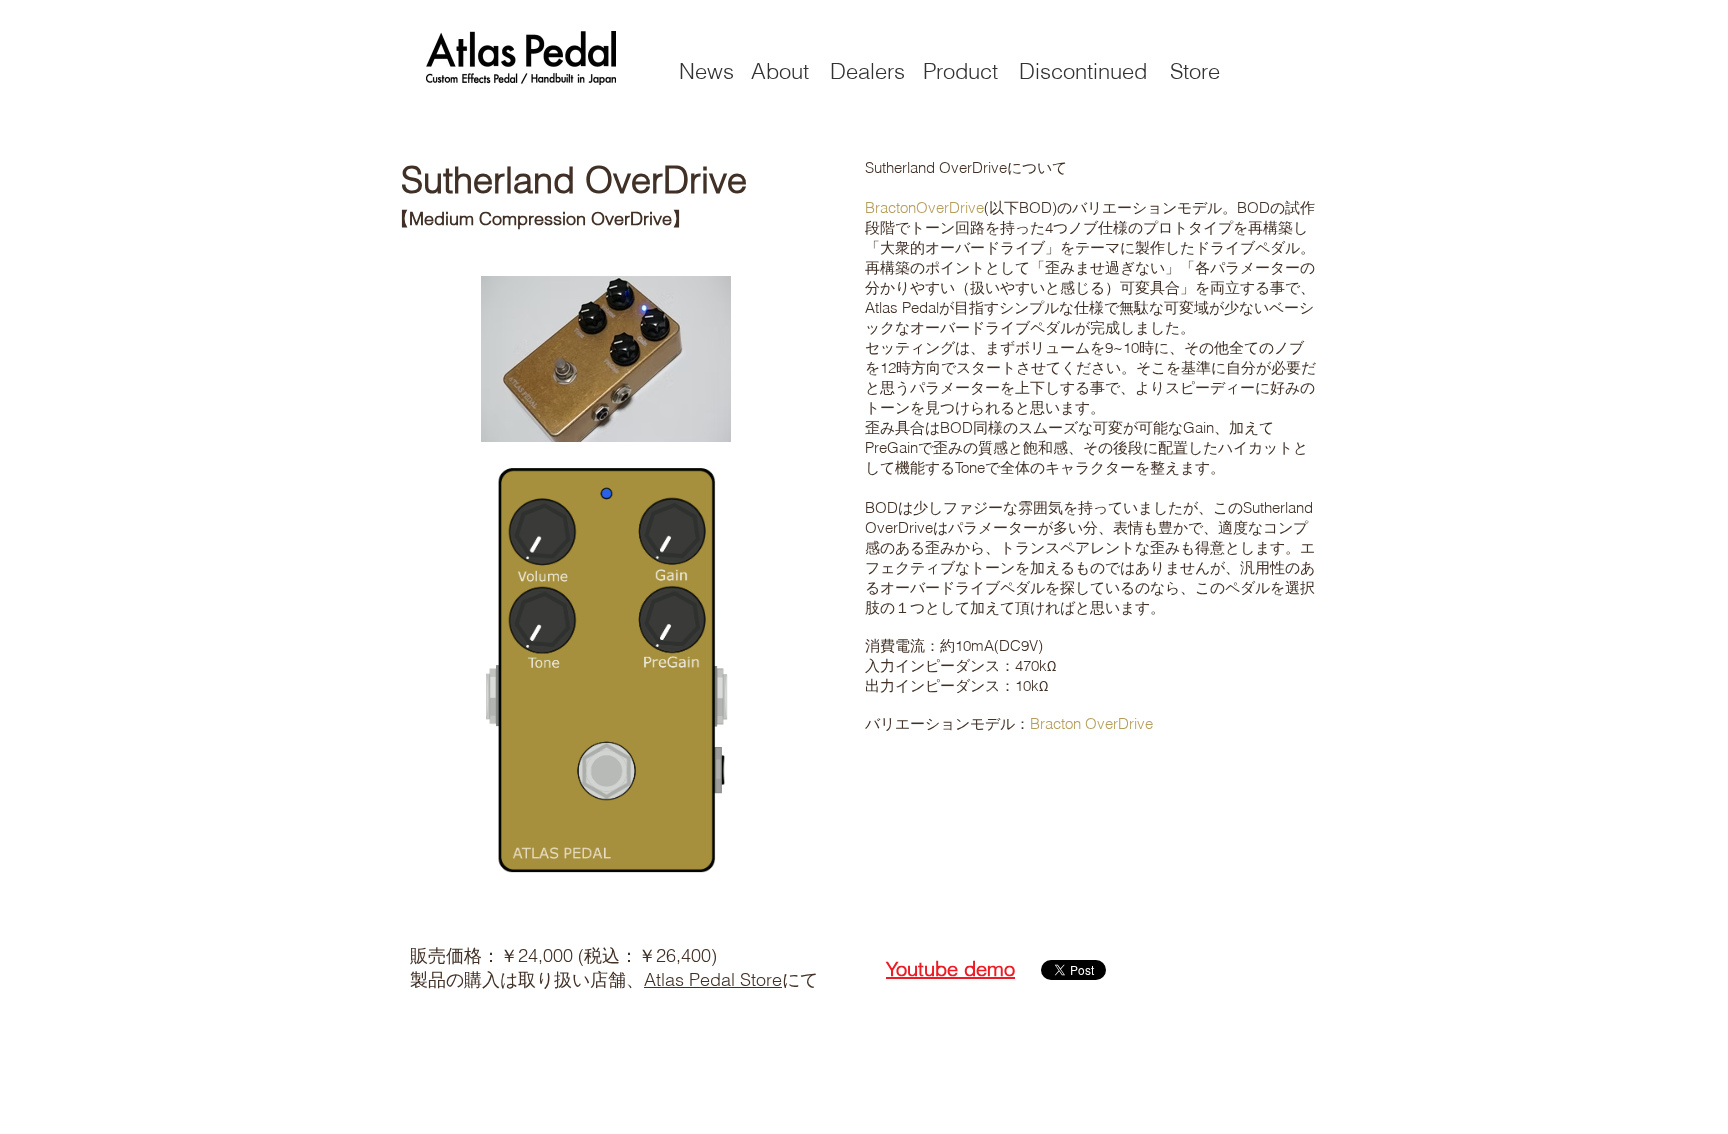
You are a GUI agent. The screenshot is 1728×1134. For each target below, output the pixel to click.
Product (960, 71)
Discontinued (1083, 71)
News (706, 71)
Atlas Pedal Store (713, 979)
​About (780, 71)
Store (1195, 71)
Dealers (867, 71)
